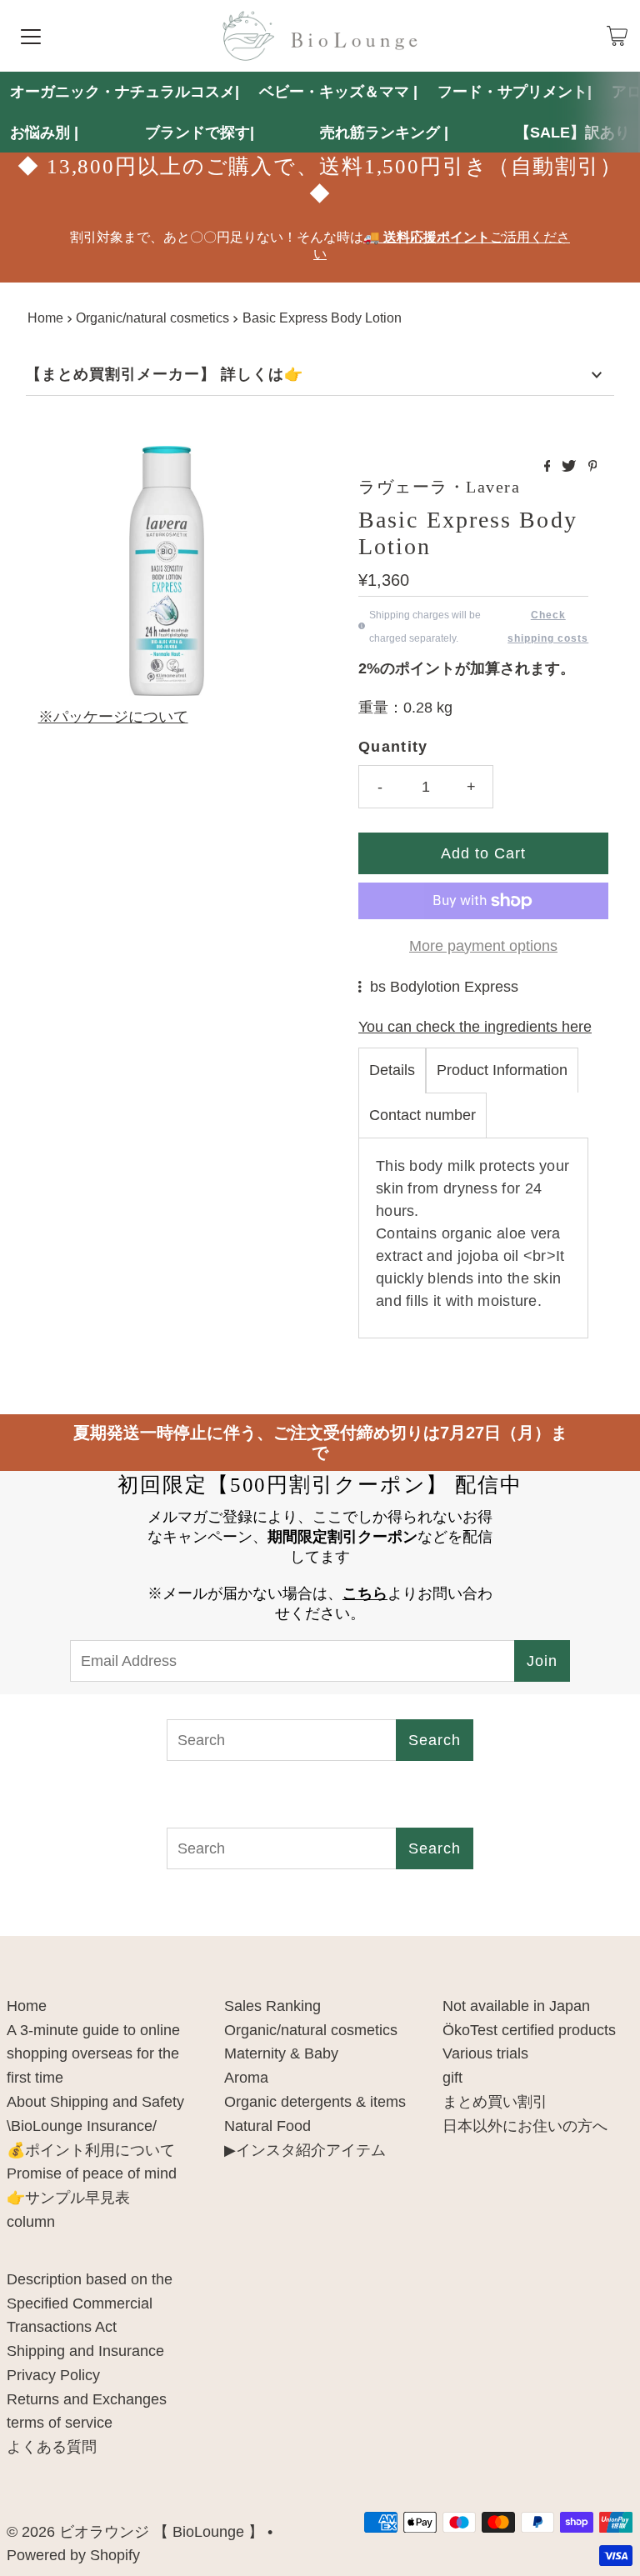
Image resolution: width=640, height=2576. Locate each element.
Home (45, 318)
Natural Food (267, 2126)
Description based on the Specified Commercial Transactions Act (90, 2303)
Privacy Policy (53, 2375)
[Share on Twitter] (570, 467)
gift (452, 2078)
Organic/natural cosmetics (152, 318)
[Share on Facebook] (549, 467)
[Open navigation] (31, 36)
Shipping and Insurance (85, 2351)
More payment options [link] (483, 946)
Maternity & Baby (281, 2053)
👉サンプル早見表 (68, 2198)
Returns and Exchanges (87, 2399)
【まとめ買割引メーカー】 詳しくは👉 (165, 374)
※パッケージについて (113, 717)
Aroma (246, 2078)
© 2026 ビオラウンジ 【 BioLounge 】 (135, 2532)
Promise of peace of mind (92, 2173)
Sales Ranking (272, 2006)
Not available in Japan (516, 2006)
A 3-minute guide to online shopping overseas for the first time (93, 2054)
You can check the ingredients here (475, 1027)
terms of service (60, 2423)
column (31, 2222)
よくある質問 (52, 2447)
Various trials (485, 2053)
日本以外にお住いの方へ (525, 2126)
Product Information (502, 1070)
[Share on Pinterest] (593, 467)
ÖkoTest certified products (529, 2030)
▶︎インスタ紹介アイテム (305, 2150)
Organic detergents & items (315, 2102)
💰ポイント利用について (91, 2150)
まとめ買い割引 (495, 2102)
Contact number (422, 1115)
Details (392, 1070)
